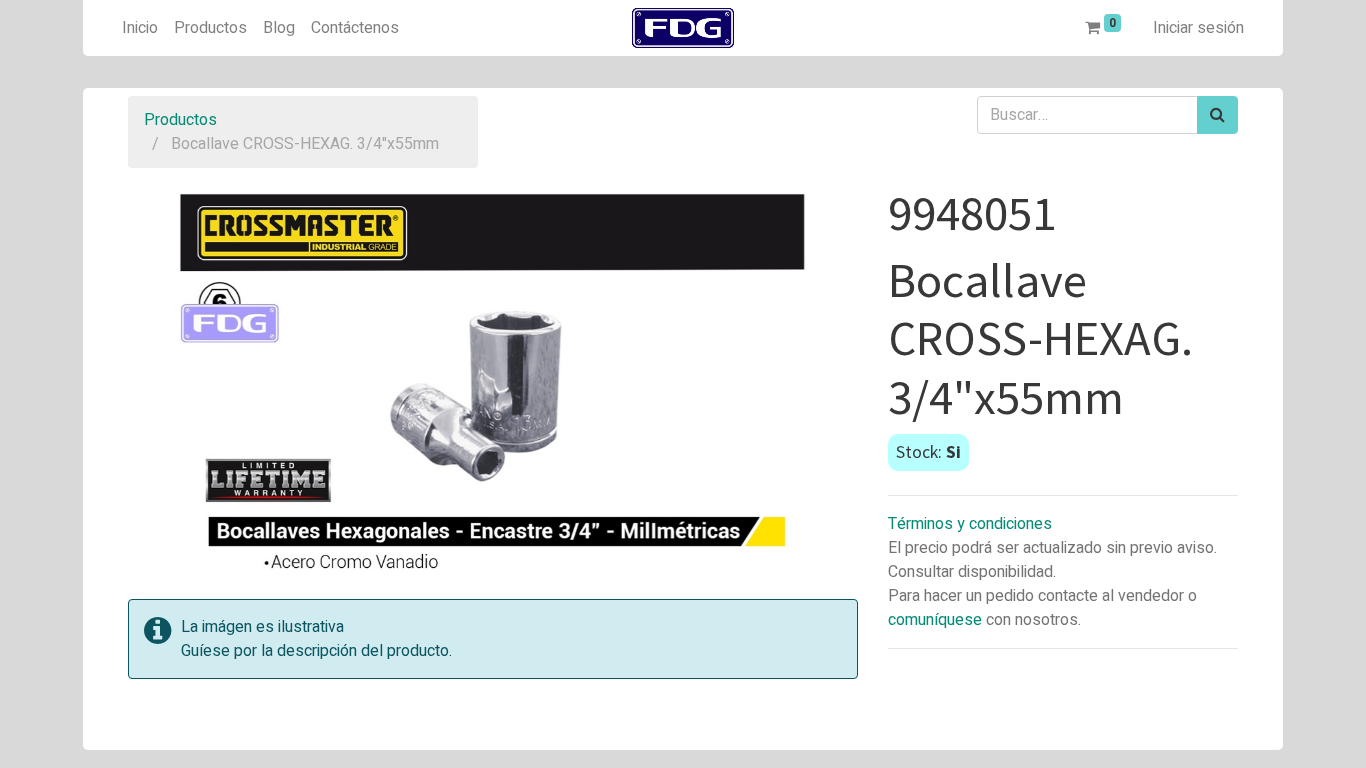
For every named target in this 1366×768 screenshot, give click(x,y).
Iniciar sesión (1198, 28)
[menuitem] (140, 28)
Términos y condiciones (970, 524)
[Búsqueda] (1217, 115)
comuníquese (935, 620)
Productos (180, 120)
